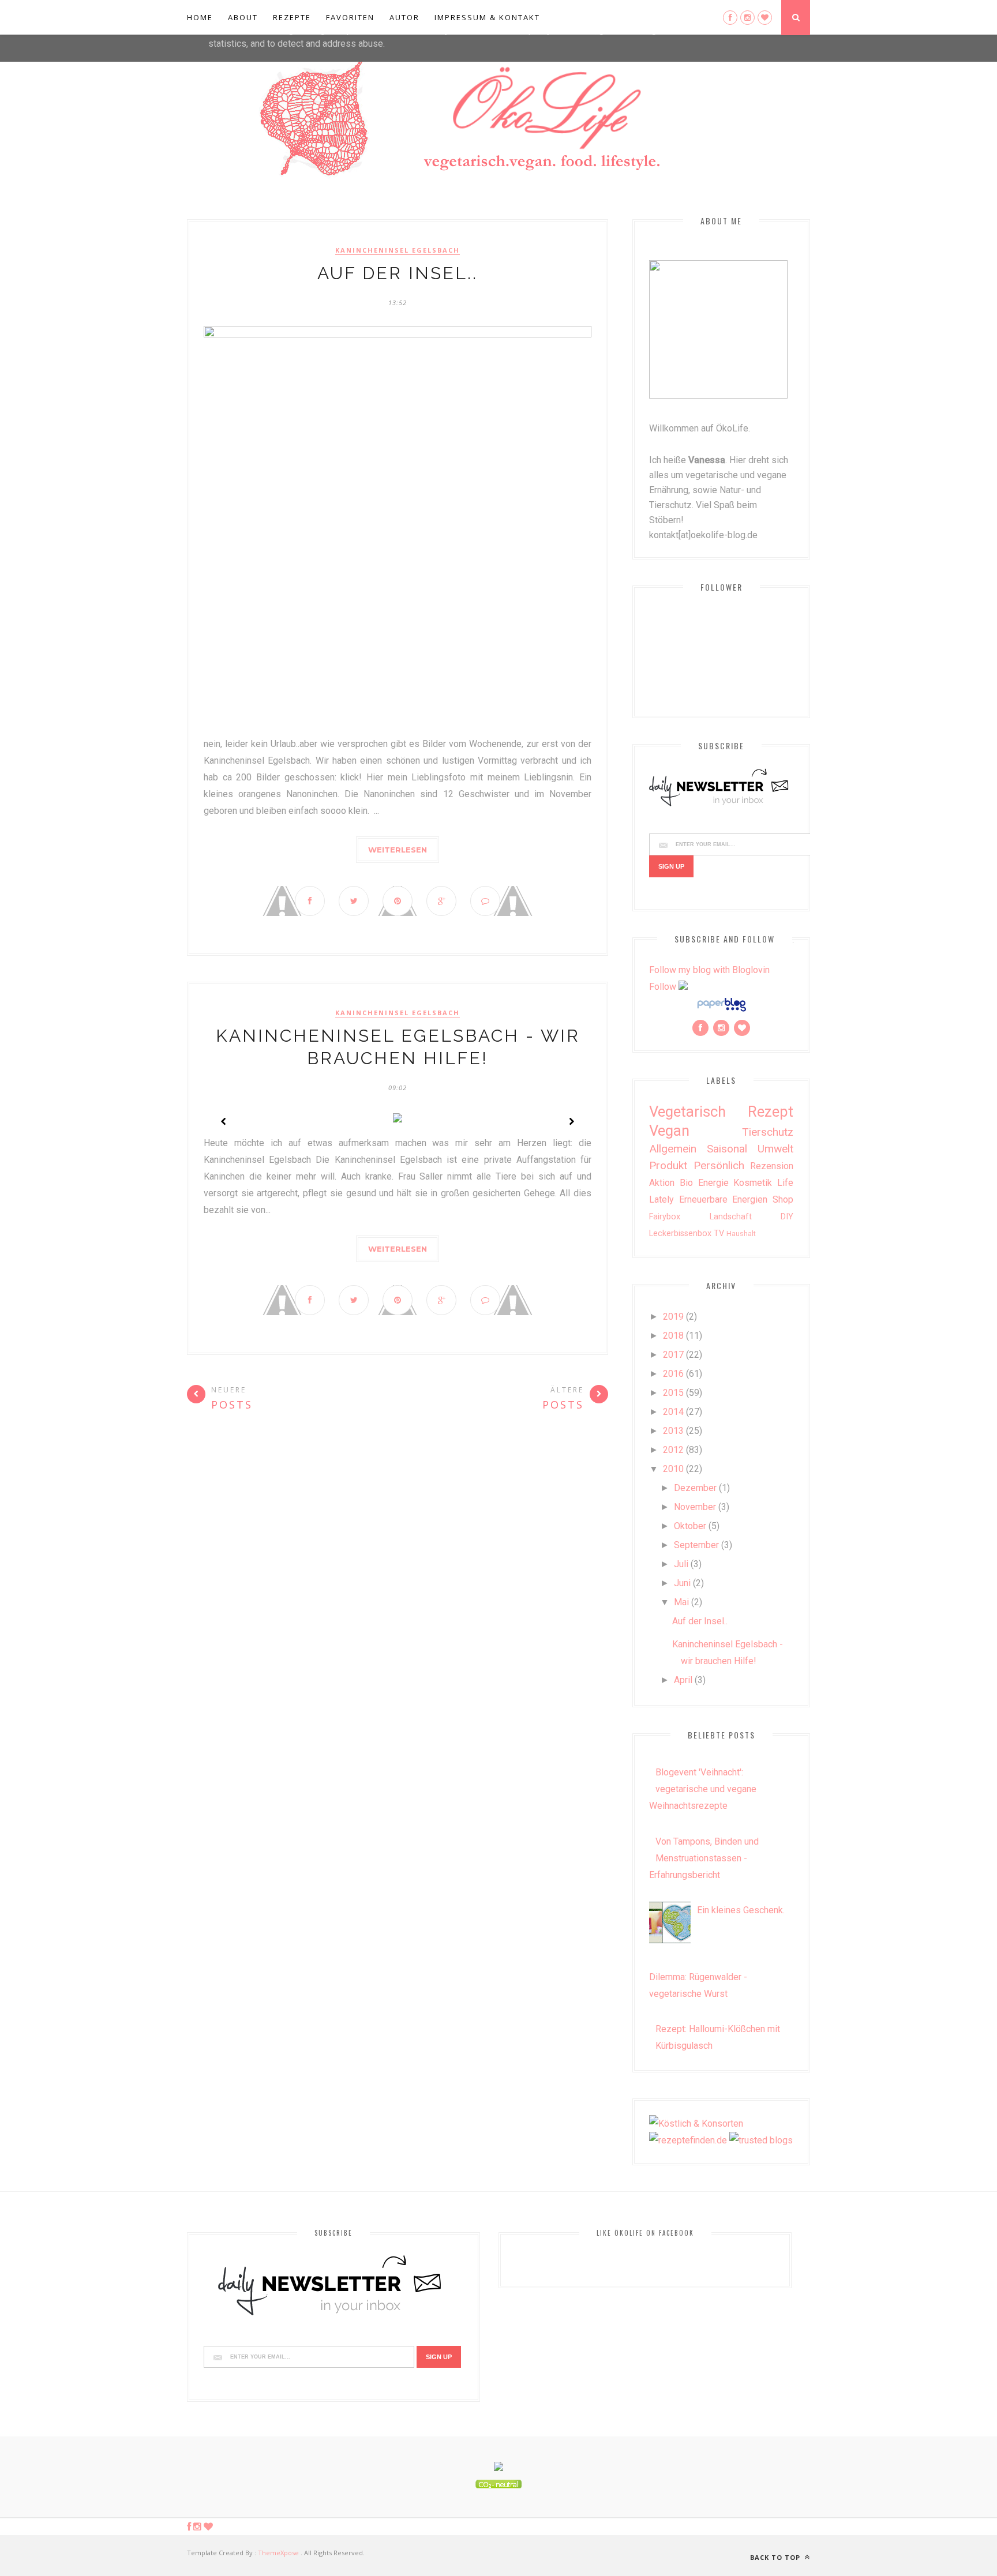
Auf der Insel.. (398, 273)
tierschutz (768, 1132)
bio (686, 1183)
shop (783, 1199)
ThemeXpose (278, 2553)
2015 (673, 1393)
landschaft (731, 1217)
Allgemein (673, 1149)
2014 (673, 1412)
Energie (713, 1183)
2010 (673, 1469)
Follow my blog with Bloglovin (709, 970)
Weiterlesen (398, 850)
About (243, 17)
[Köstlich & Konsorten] (696, 2123)
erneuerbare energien (724, 1199)
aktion (662, 1183)
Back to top (776, 2557)
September (696, 1545)
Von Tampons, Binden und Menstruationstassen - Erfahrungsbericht (704, 1858)
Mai (681, 1602)
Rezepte (292, 17)
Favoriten (350, 17)
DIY (787, 1217)
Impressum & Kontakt (487, 17)
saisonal (727, 1149)
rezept (771, 1111)
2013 (673, 1431)
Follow (663, 987)
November (695, 1507)
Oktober (690, 1526)
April (683, 1680)
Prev (224, 1121)
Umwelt (775, 1149)
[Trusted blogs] (761, 2140)
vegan (669, 1131)
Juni (682, 1583)
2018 (673, 1336)
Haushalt (741, 1233)
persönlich (719, 1165)
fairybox (665, 1217)
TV (719, 1233)
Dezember (695, 1488)
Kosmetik (753, 1183)
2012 (673, 1450)
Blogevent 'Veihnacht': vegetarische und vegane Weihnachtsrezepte (703, 1789)
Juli (681, 1564)
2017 (673, 1355)
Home (200, 17)
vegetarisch (687, 1111)
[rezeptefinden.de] (688, 2140)
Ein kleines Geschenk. (741, 1910)
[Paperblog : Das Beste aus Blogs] (721, 1011)
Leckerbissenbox (680, 1233)
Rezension (772, 1166)
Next (571, 1121)
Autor (404, 17)
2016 (673, 1374)
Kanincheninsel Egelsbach (398, 250)
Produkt (668, 1165)
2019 (673, 1317)
